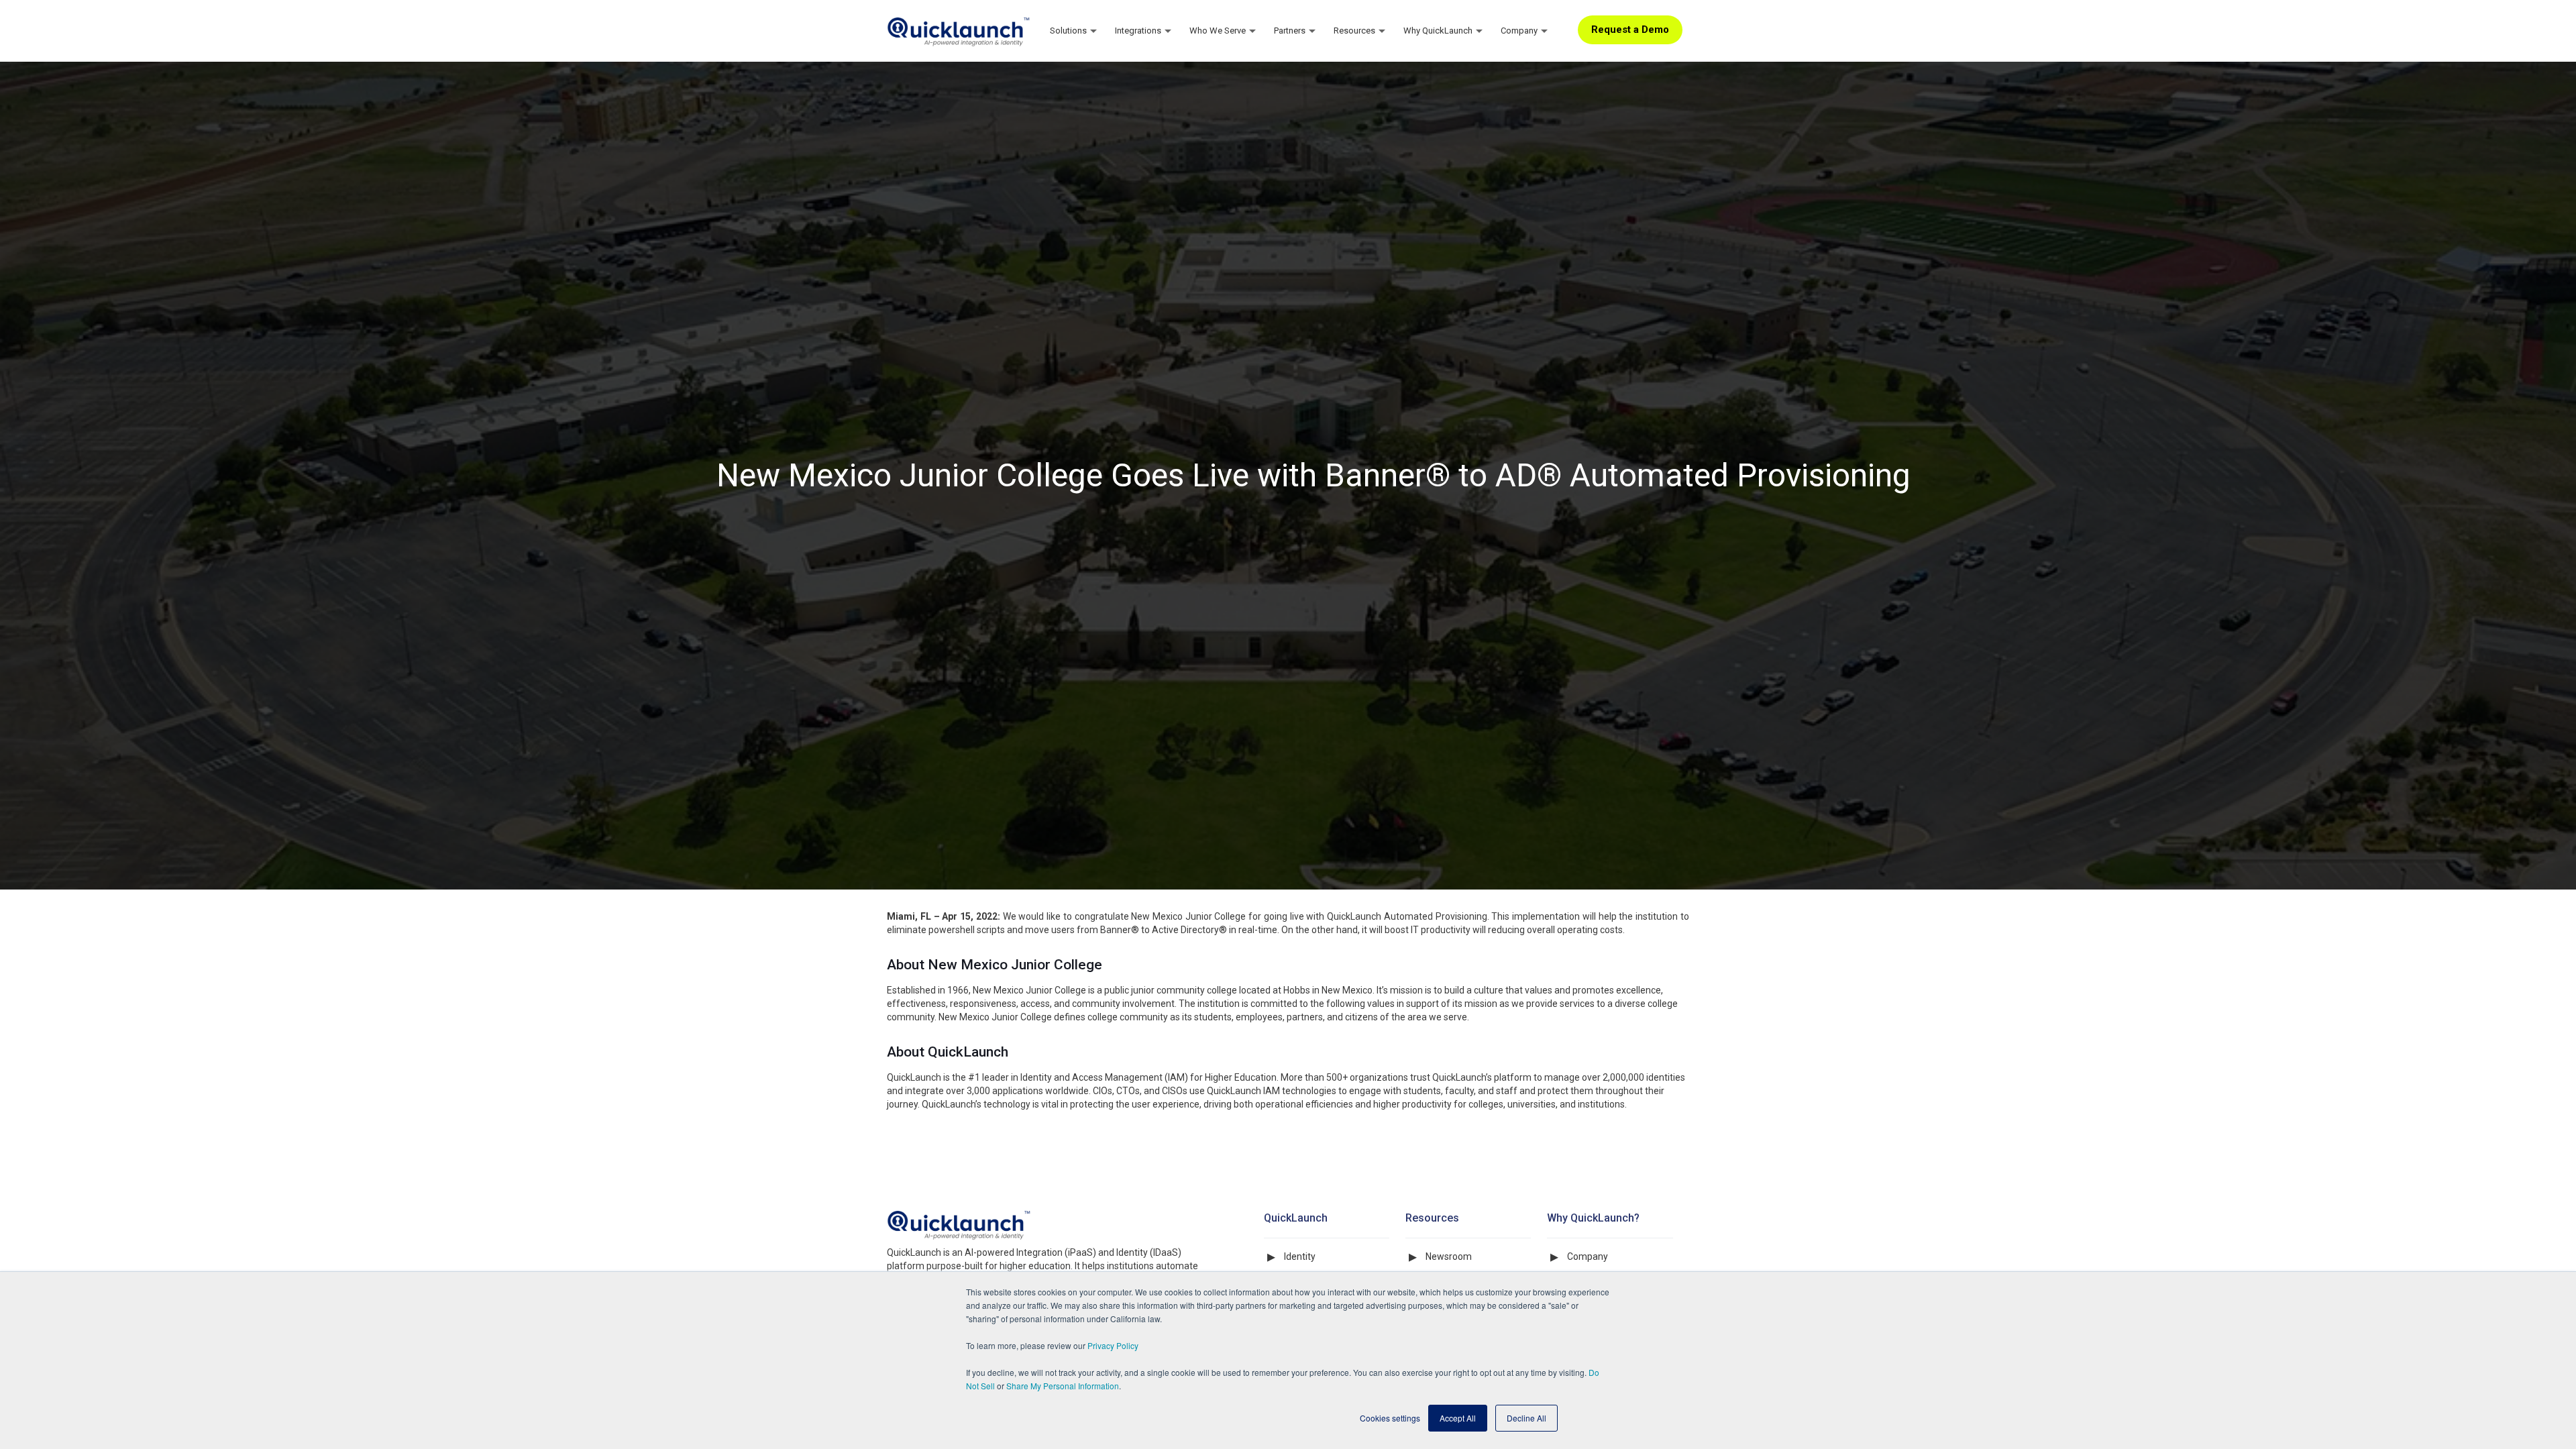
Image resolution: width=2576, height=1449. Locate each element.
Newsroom (1449, 1256)
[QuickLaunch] (959, 30)
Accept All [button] (1458, 1418)
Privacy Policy (1113, 1345)
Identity (1300, 1256)
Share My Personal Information (1063, 1386)
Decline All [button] (1526, 1418)
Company (1588, 1256)
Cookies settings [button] (1390, 1418)
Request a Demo (1630, 30)
